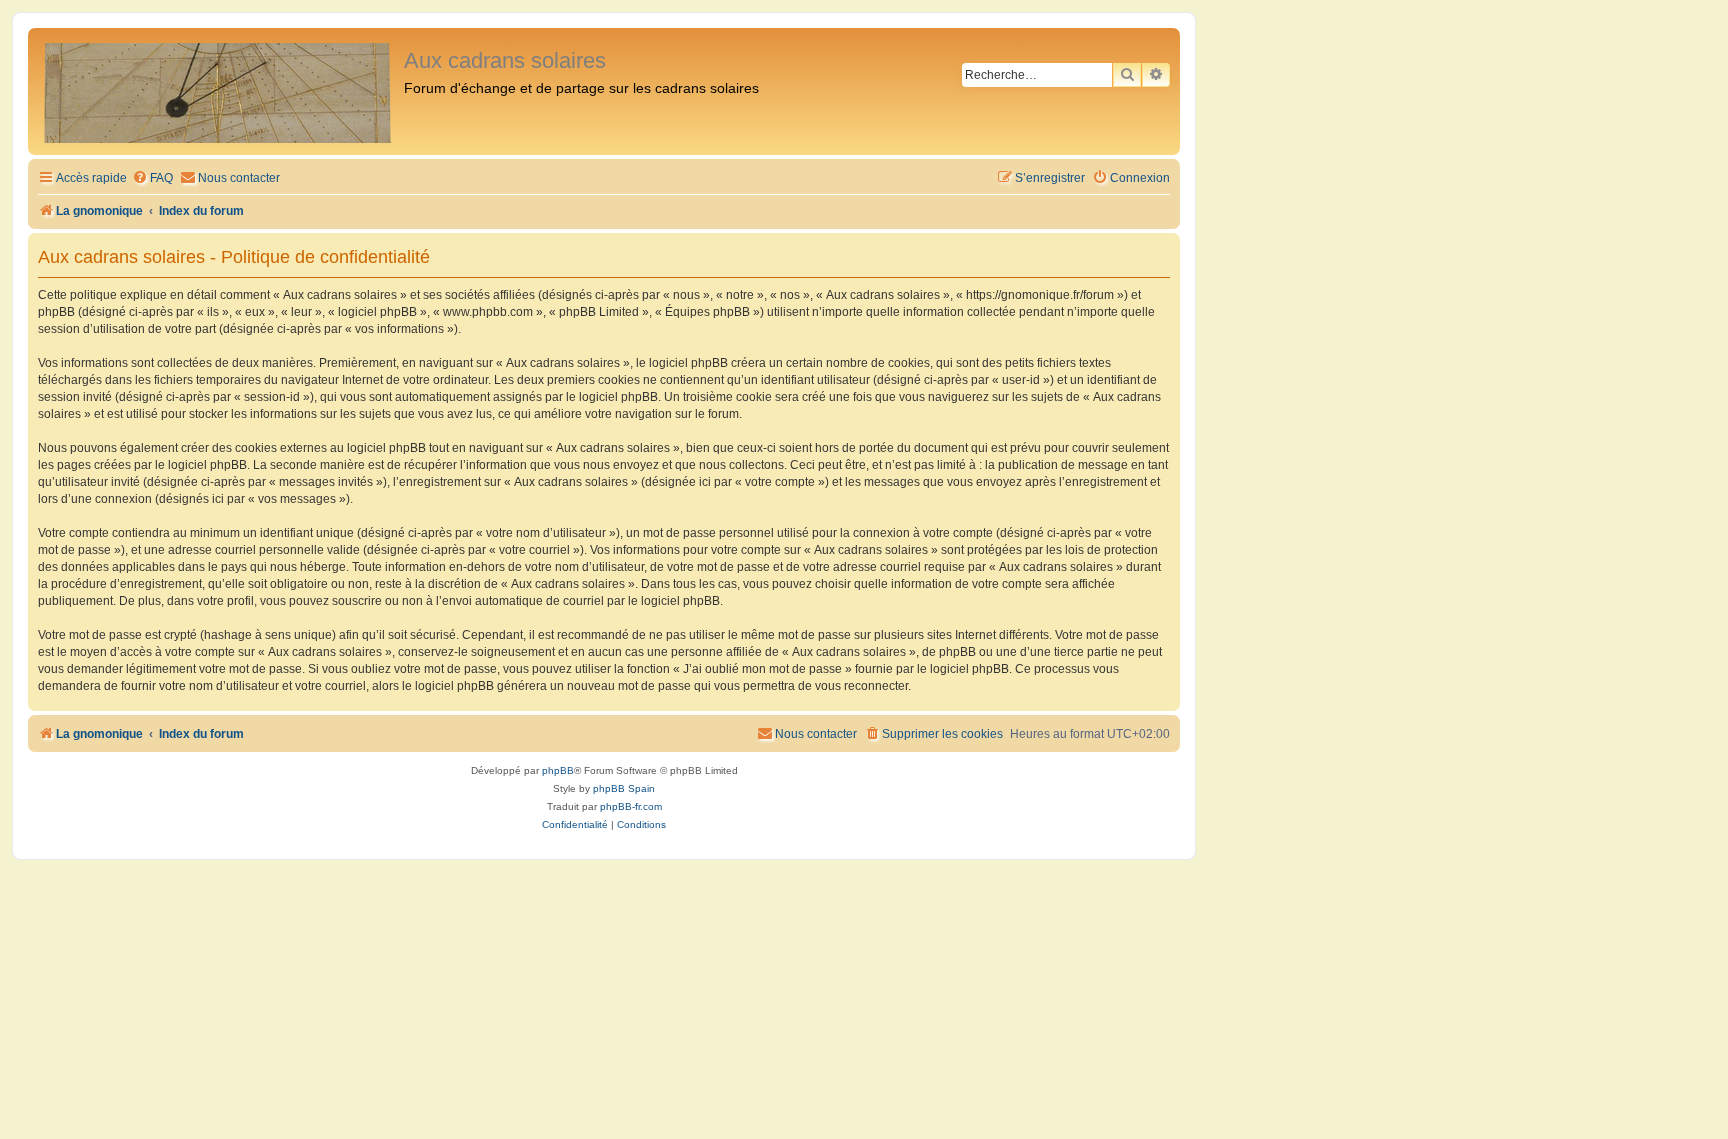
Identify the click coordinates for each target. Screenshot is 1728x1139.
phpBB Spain (624, 788)
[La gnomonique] (218, 91)
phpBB (558, 770)
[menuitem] (152, 178)
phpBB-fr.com (631, 806)
